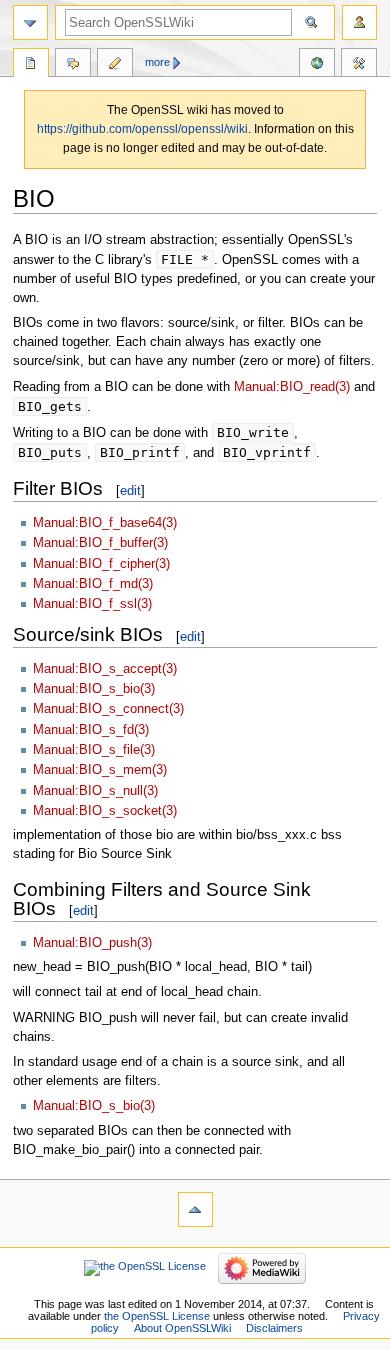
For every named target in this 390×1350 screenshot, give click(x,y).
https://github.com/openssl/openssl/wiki (142, 129)
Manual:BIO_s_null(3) (95, 791)
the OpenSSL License (157, 1316)
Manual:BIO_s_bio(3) (94, 689)
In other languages (317, 65)
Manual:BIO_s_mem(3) (100, 770)
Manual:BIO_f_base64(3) (105, 523)
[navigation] (30, 22)
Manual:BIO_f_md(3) (93, 584)
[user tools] (359, 22)
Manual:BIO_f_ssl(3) (92, 604)
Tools (359, 65)
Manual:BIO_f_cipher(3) (101, 564)
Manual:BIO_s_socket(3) (105, 811)
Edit (115, 65)
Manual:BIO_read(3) (292, 387)
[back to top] (195, 1209)
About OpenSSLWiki (182, 1328)
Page (31, 65)
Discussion (73, 65)
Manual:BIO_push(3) (92, 943)
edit (130, 490)
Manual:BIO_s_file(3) (94, 750)
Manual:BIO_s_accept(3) (105, 669)
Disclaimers (274, 1328)
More (157, 62)
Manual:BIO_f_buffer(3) (100, 543)
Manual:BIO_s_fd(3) (91, 730)
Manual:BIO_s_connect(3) (108, 709)
